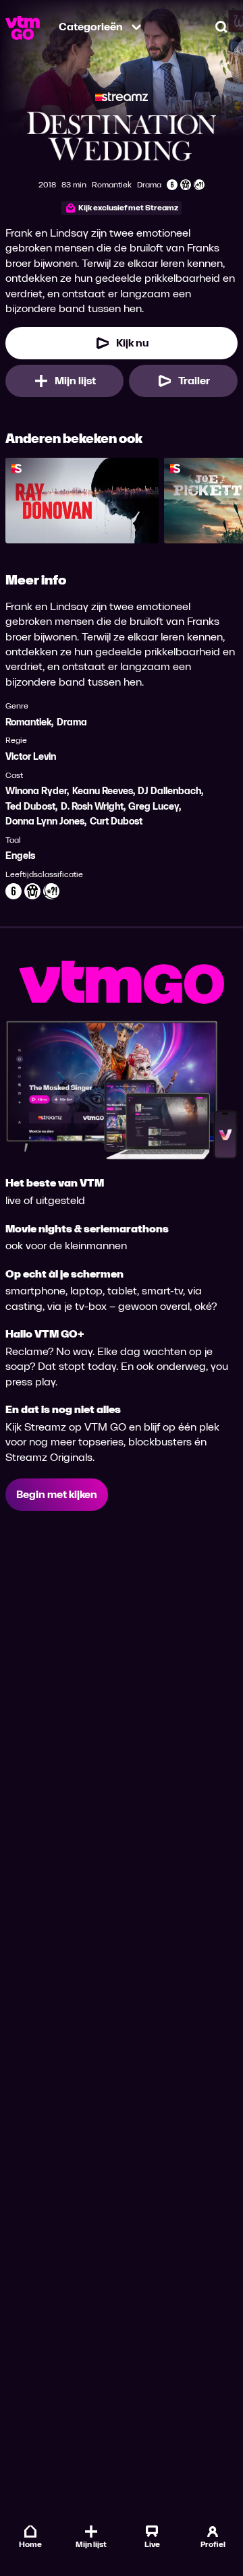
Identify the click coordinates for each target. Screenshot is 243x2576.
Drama (72, 722)
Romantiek (28, 722)
